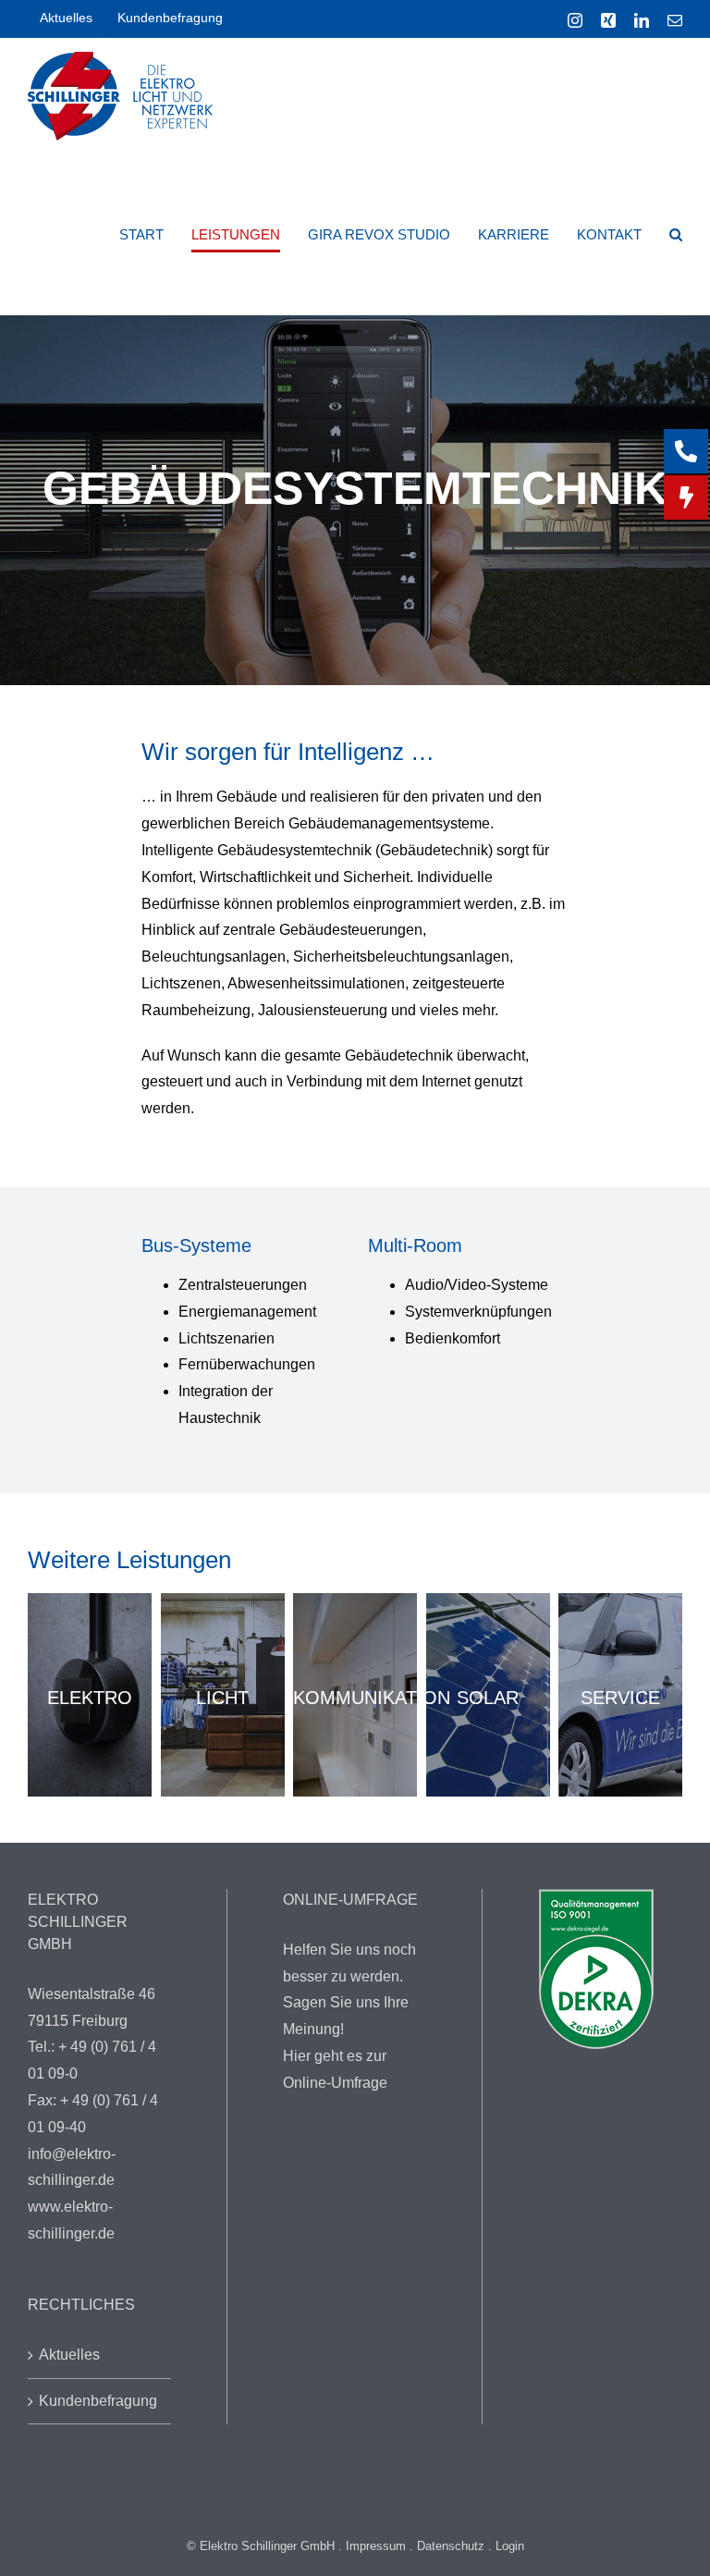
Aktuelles (69, 2355)
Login (510, 2546)
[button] (676, 234)
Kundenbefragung (98, 2401)
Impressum (376, 2546)
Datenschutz (451, 2546)
